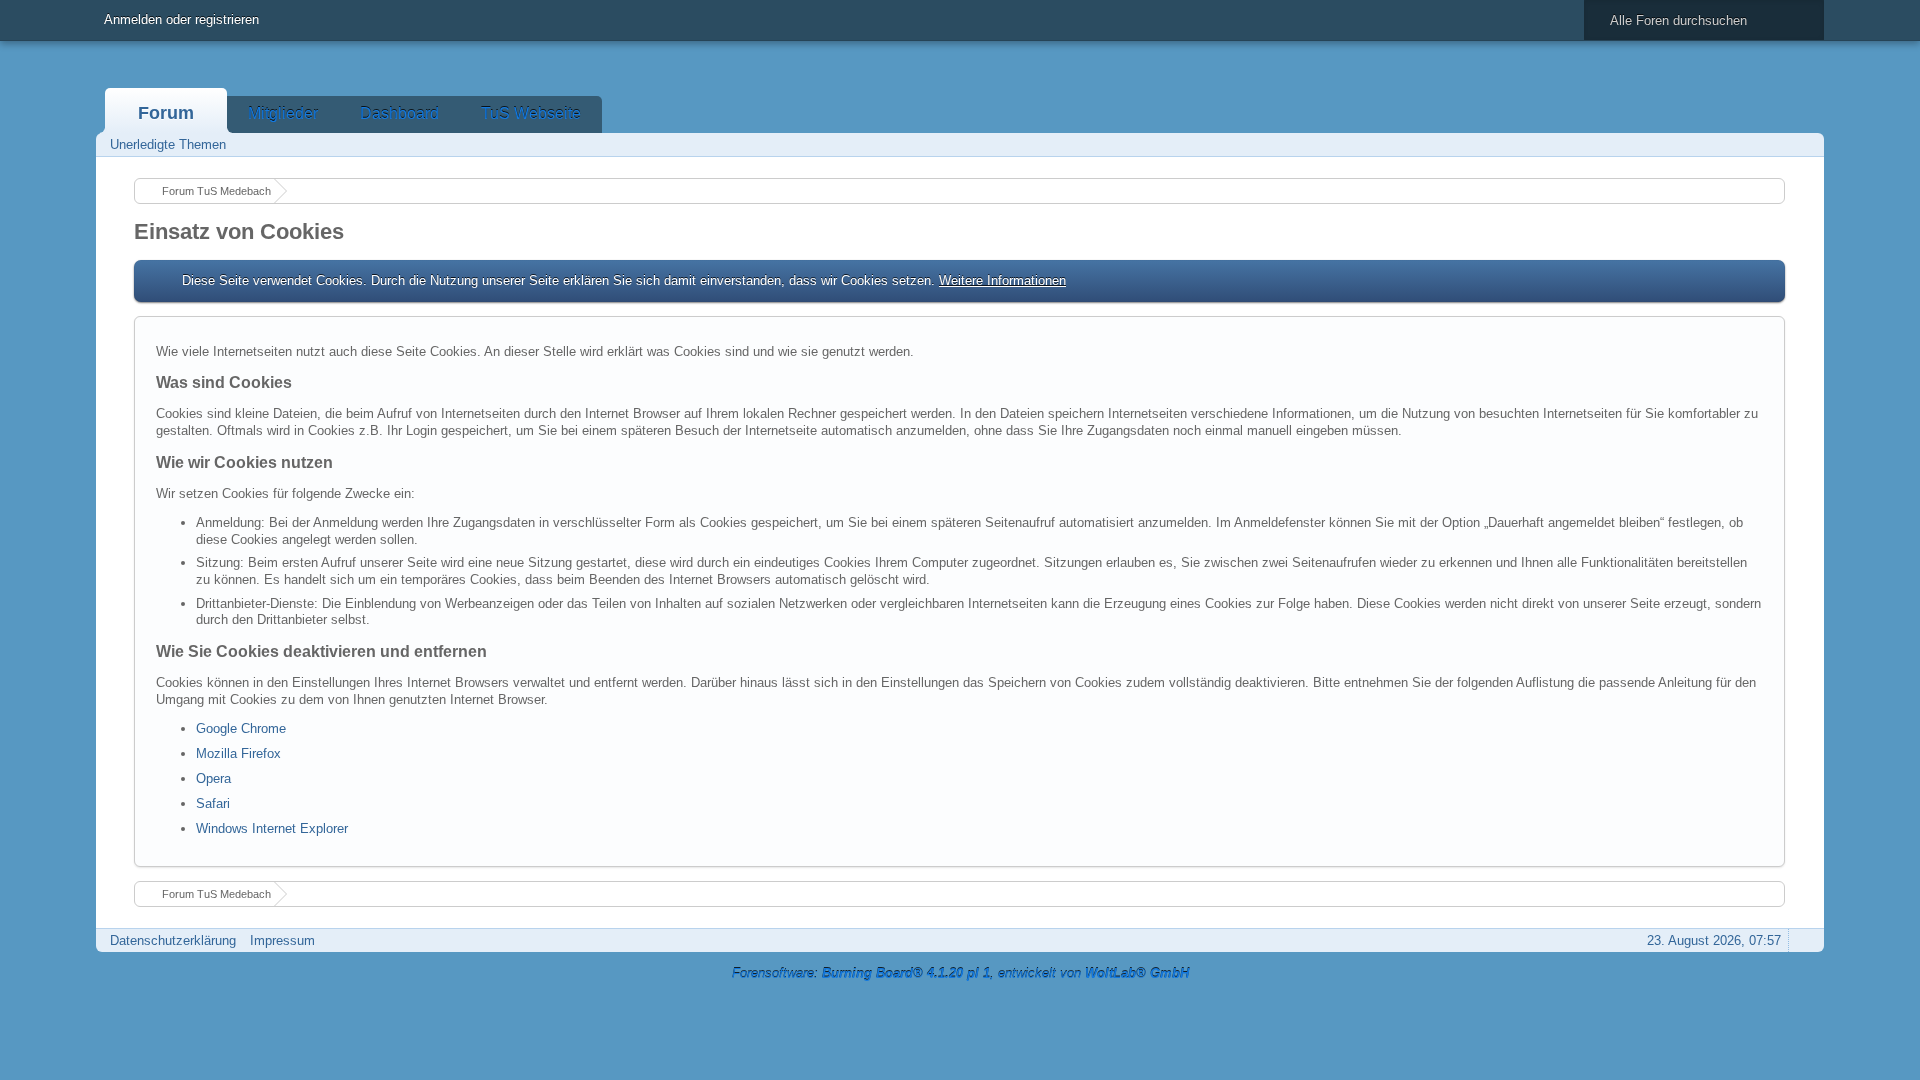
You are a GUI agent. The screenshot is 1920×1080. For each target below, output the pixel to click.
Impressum (282, 940)
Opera (213, 778)
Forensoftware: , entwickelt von (960, 973)
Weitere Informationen (1002, 280)
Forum (166, 113)
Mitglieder (283, 113)
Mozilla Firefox (238, 753)
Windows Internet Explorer (272, 828)
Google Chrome (241, 728)
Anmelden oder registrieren (181, 19)
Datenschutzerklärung (173, 940)
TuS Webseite (531, 113)
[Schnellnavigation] (1775, 144)
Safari (213, 803)
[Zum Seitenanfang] (1803, 940)
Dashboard (399, 113)
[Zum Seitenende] (1803, 144)
